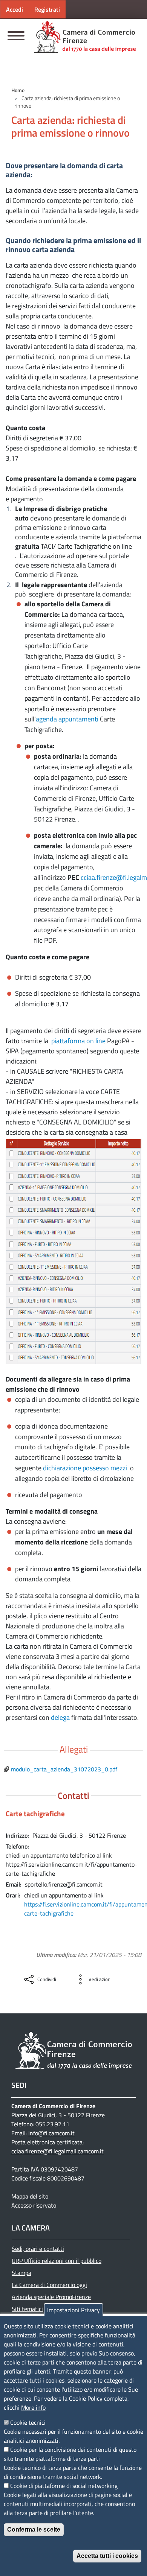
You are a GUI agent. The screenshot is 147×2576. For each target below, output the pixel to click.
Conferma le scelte (34, 2530)
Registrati (47, 9)
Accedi (15, 9)
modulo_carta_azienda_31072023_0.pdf (64, 1769)
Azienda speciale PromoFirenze (51, 2297)
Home (18, 90)
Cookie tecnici (28, 2422)
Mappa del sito (30, 2196)
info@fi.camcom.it (51, 2133)
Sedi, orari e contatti (38, 2249)
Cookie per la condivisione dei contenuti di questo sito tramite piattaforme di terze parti (70, 2454)
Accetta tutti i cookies (107, 2556)
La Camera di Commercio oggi (49, 2285)
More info (33, 2407)
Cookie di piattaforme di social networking (64, 2486)
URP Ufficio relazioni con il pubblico (57, 2261)
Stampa (21, 2273)
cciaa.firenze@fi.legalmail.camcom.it (57, 2151)
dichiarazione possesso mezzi (86, 1468)
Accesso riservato (34, 2205)
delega (60, 1717)
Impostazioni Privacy (73, 2310)
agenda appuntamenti (67, 719)
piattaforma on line (78, 1041)
